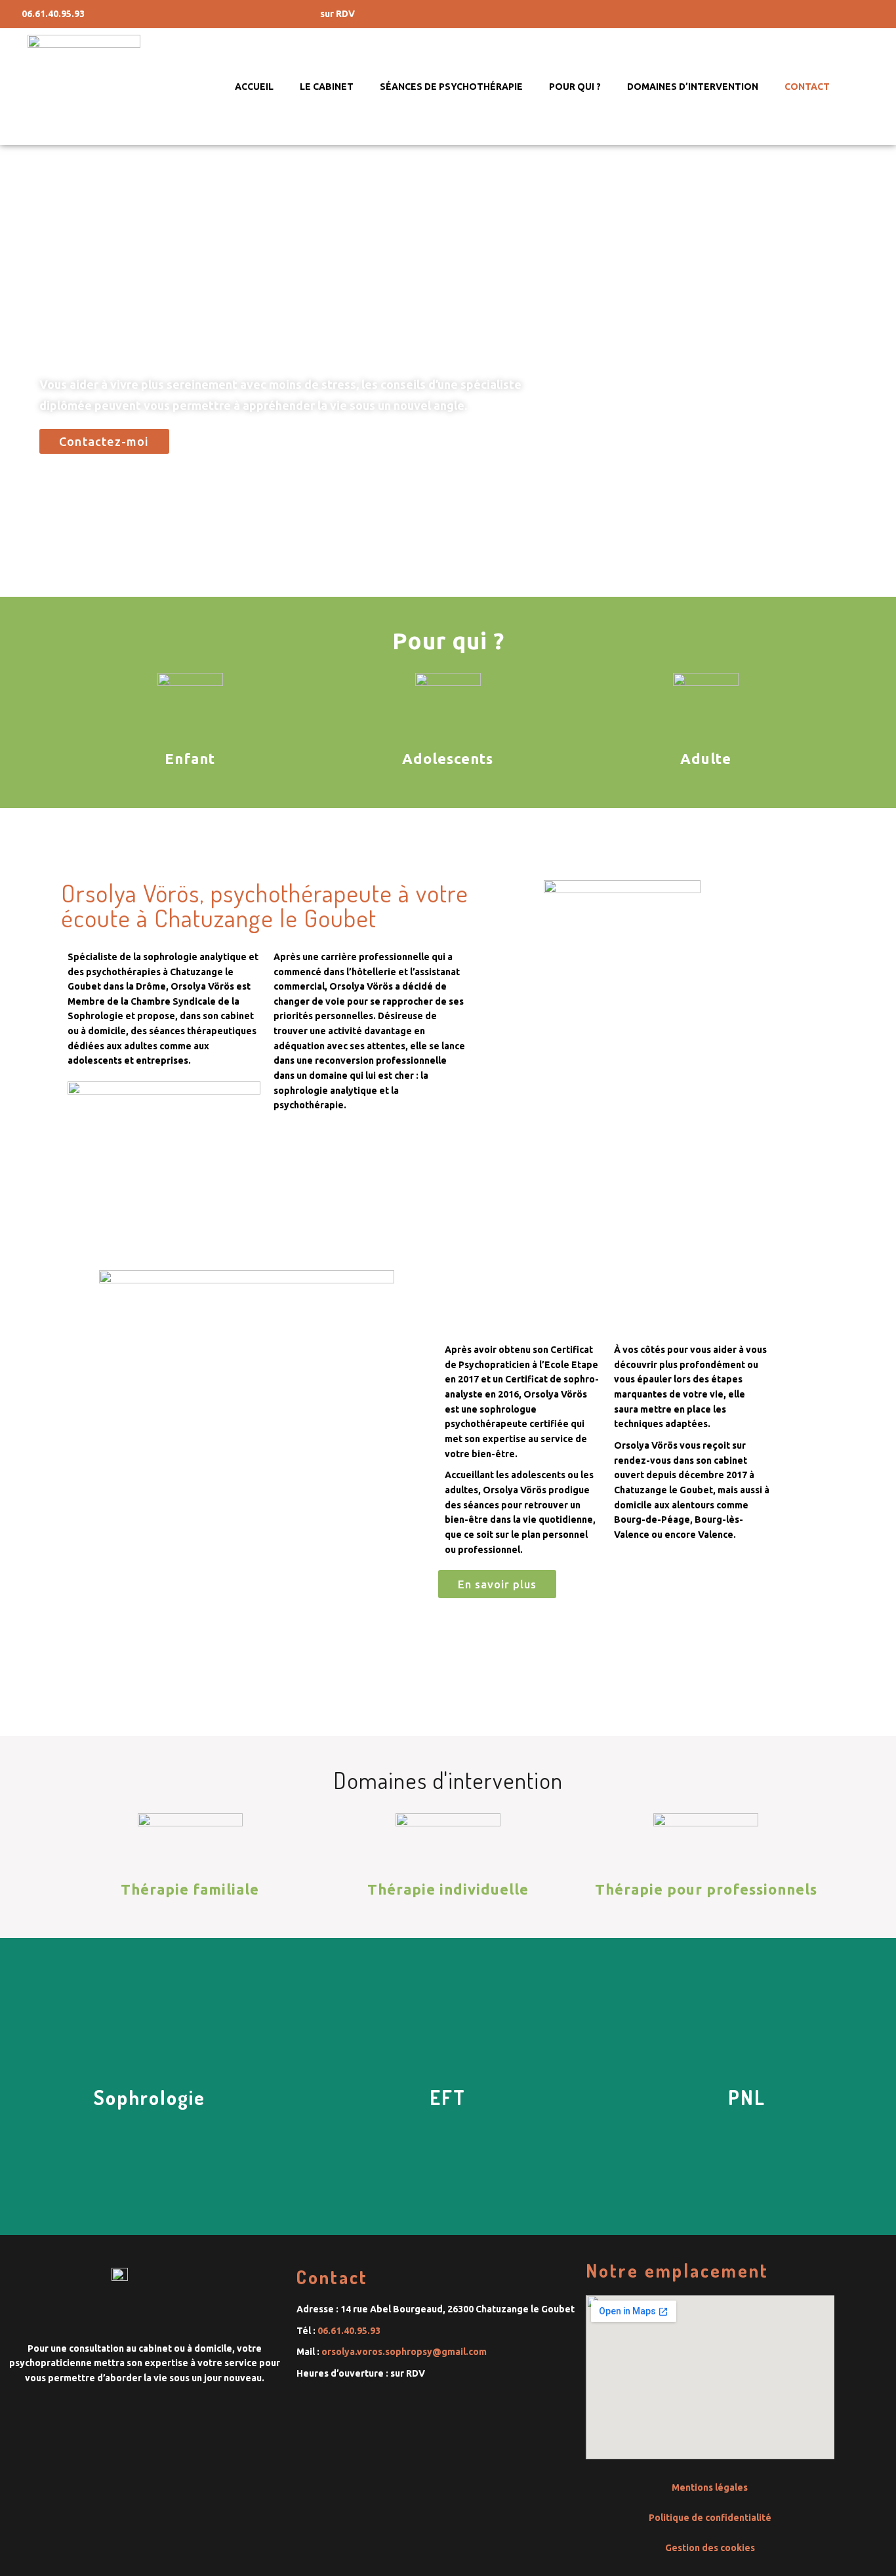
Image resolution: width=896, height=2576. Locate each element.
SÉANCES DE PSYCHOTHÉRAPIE (451, 87)
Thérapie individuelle (448, 1889)
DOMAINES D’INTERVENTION (693, 87)
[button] (104, 441)
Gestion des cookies (710, 2548)
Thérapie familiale (190, 1889)
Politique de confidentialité (710, 2518)
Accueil (254, 87)
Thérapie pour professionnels (706, 1889)
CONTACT (807, 87)
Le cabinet (327, 87)
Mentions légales (710, 2487)
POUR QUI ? (575, 87)
